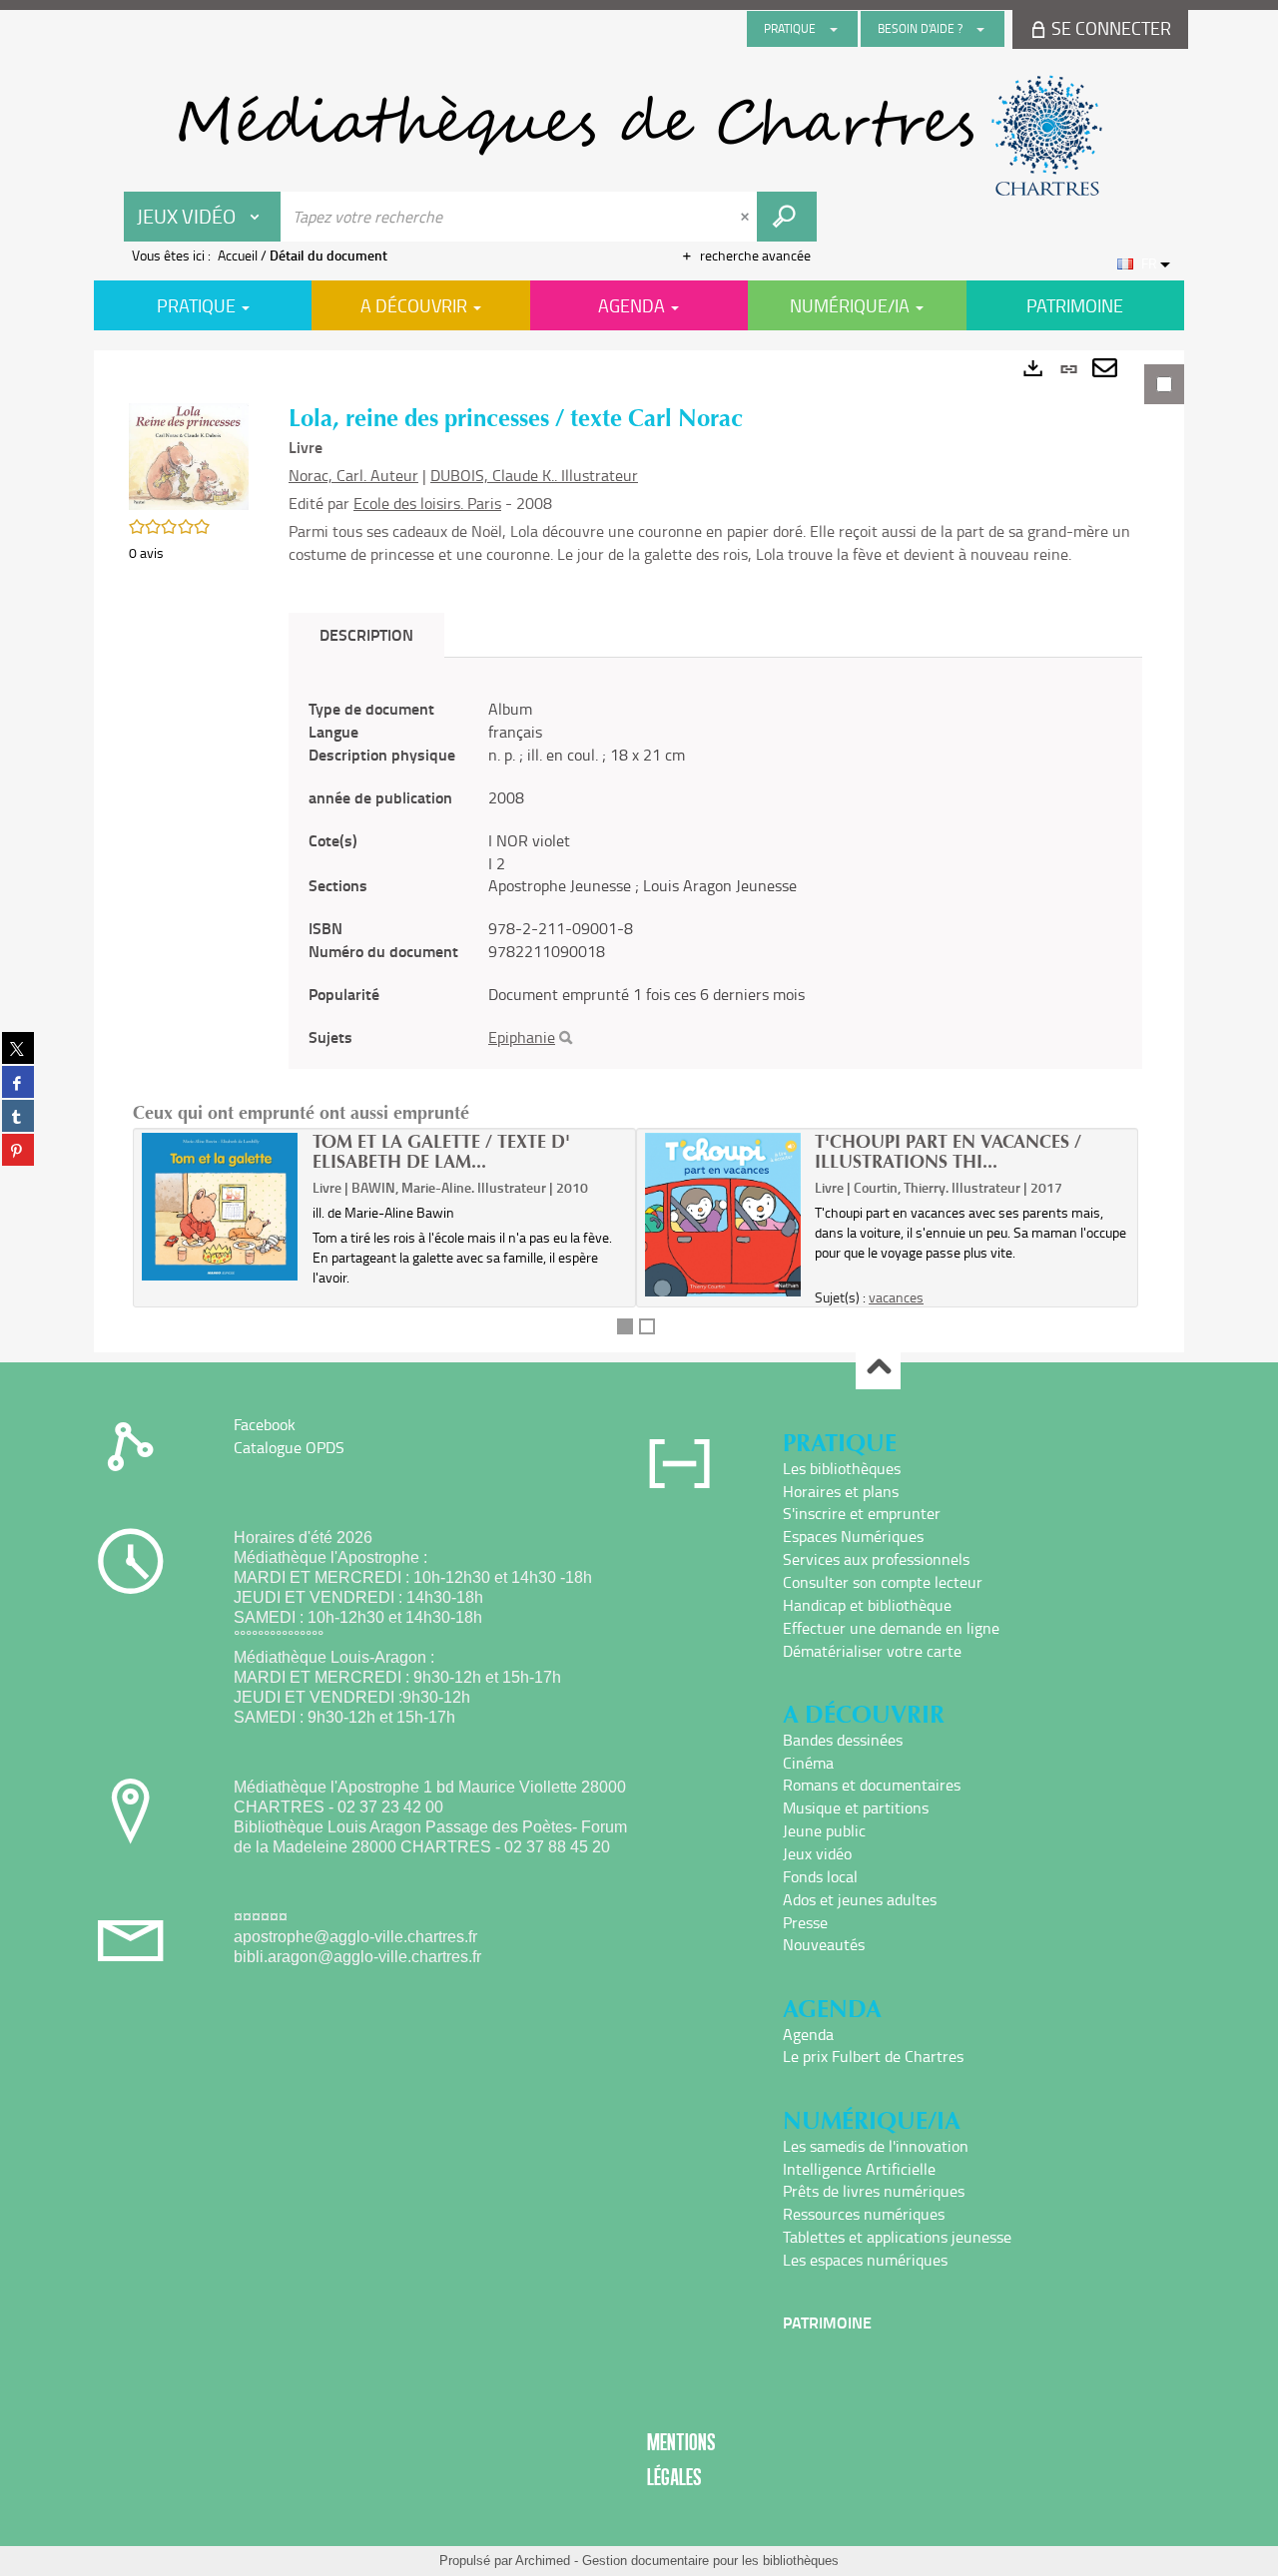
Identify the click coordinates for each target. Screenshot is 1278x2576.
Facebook (265, 1424)
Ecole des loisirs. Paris (427, 503)
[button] (189, 455)
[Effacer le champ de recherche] (747, 217)
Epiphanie (522, 1037)
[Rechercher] (566, 1038)
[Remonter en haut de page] (878, 1368)
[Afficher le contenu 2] (647, 1326)
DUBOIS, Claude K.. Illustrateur (534, 475)
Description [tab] (366, 634)
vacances (896, 1297)
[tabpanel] (639, 851)
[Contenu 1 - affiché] (625, 1326)
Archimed (543, 2561)
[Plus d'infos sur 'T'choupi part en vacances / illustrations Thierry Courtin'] (723, 1214)
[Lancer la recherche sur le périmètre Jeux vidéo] (787, 217)
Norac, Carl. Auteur (353, 475)
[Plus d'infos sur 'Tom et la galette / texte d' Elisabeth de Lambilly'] (220, 1207)
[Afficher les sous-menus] (834, 29)
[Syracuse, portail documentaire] (639, 136)
